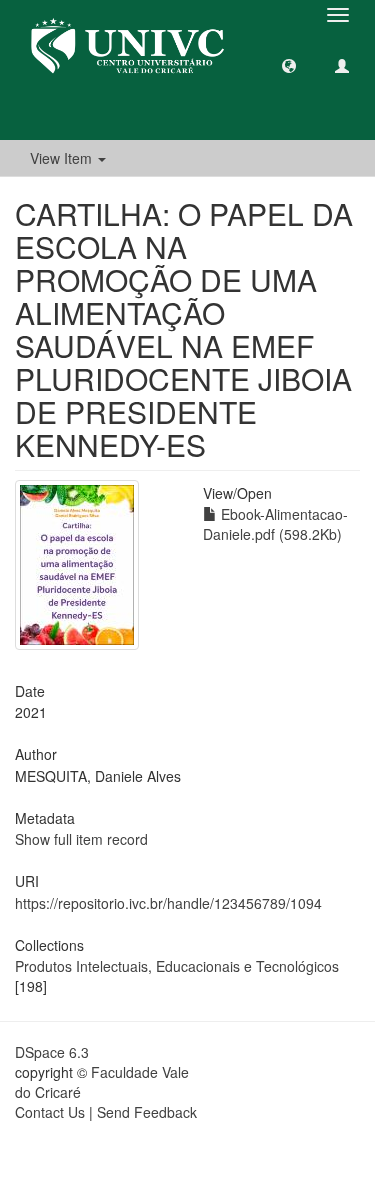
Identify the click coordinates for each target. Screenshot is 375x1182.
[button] (289, 65)
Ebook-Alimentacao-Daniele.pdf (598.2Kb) (275, 524)
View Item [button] (63, 158)
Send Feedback (147, 1112)
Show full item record (81, 839)
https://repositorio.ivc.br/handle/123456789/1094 (168, 903)
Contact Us (50, 1112)
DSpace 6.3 (52, 1052)
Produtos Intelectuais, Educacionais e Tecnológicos (177, 966)
